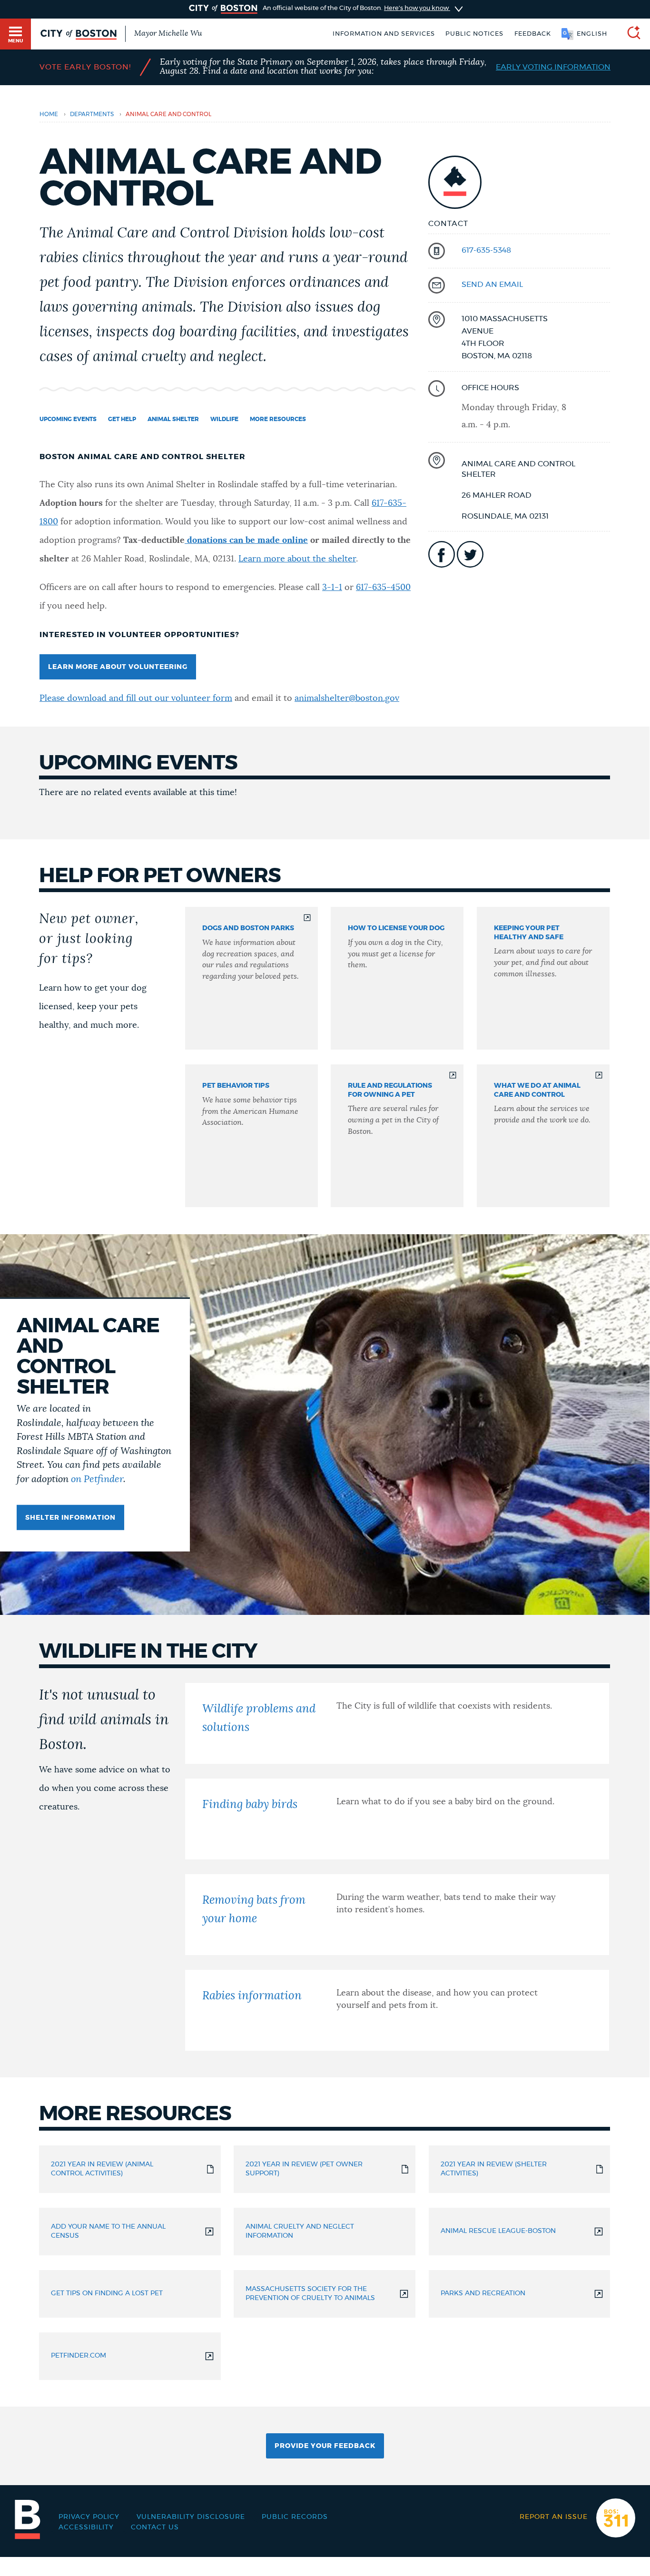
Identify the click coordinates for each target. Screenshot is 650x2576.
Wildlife (224, 419)
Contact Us (155, 2527)
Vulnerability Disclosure (191, 2517)
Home (49, 114)
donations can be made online (246, 541)
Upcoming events (68, 419)
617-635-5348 (486, 250)
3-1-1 (332, 588)
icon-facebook (442, 554)
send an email (492, 285)
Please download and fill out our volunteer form (136, 698)
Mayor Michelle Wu (168, 33)
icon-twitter (470, 554)
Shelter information (70, 1518)
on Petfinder (97, 1479)
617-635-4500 (383, 588)
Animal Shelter (173, 419)
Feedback (533, 34)
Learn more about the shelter (297, 559)
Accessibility (86, 2527)
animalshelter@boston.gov (347, 698)
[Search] (630, 34)
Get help (122, 419)
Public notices (474, 34)
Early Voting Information (553, 67)
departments (92, 114)
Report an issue (554, 2517)
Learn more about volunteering (118, 667)
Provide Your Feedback (325, 2446)
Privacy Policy (89, 2517)
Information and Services (384, 34)
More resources (278, 419)
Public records (295, 2517)
